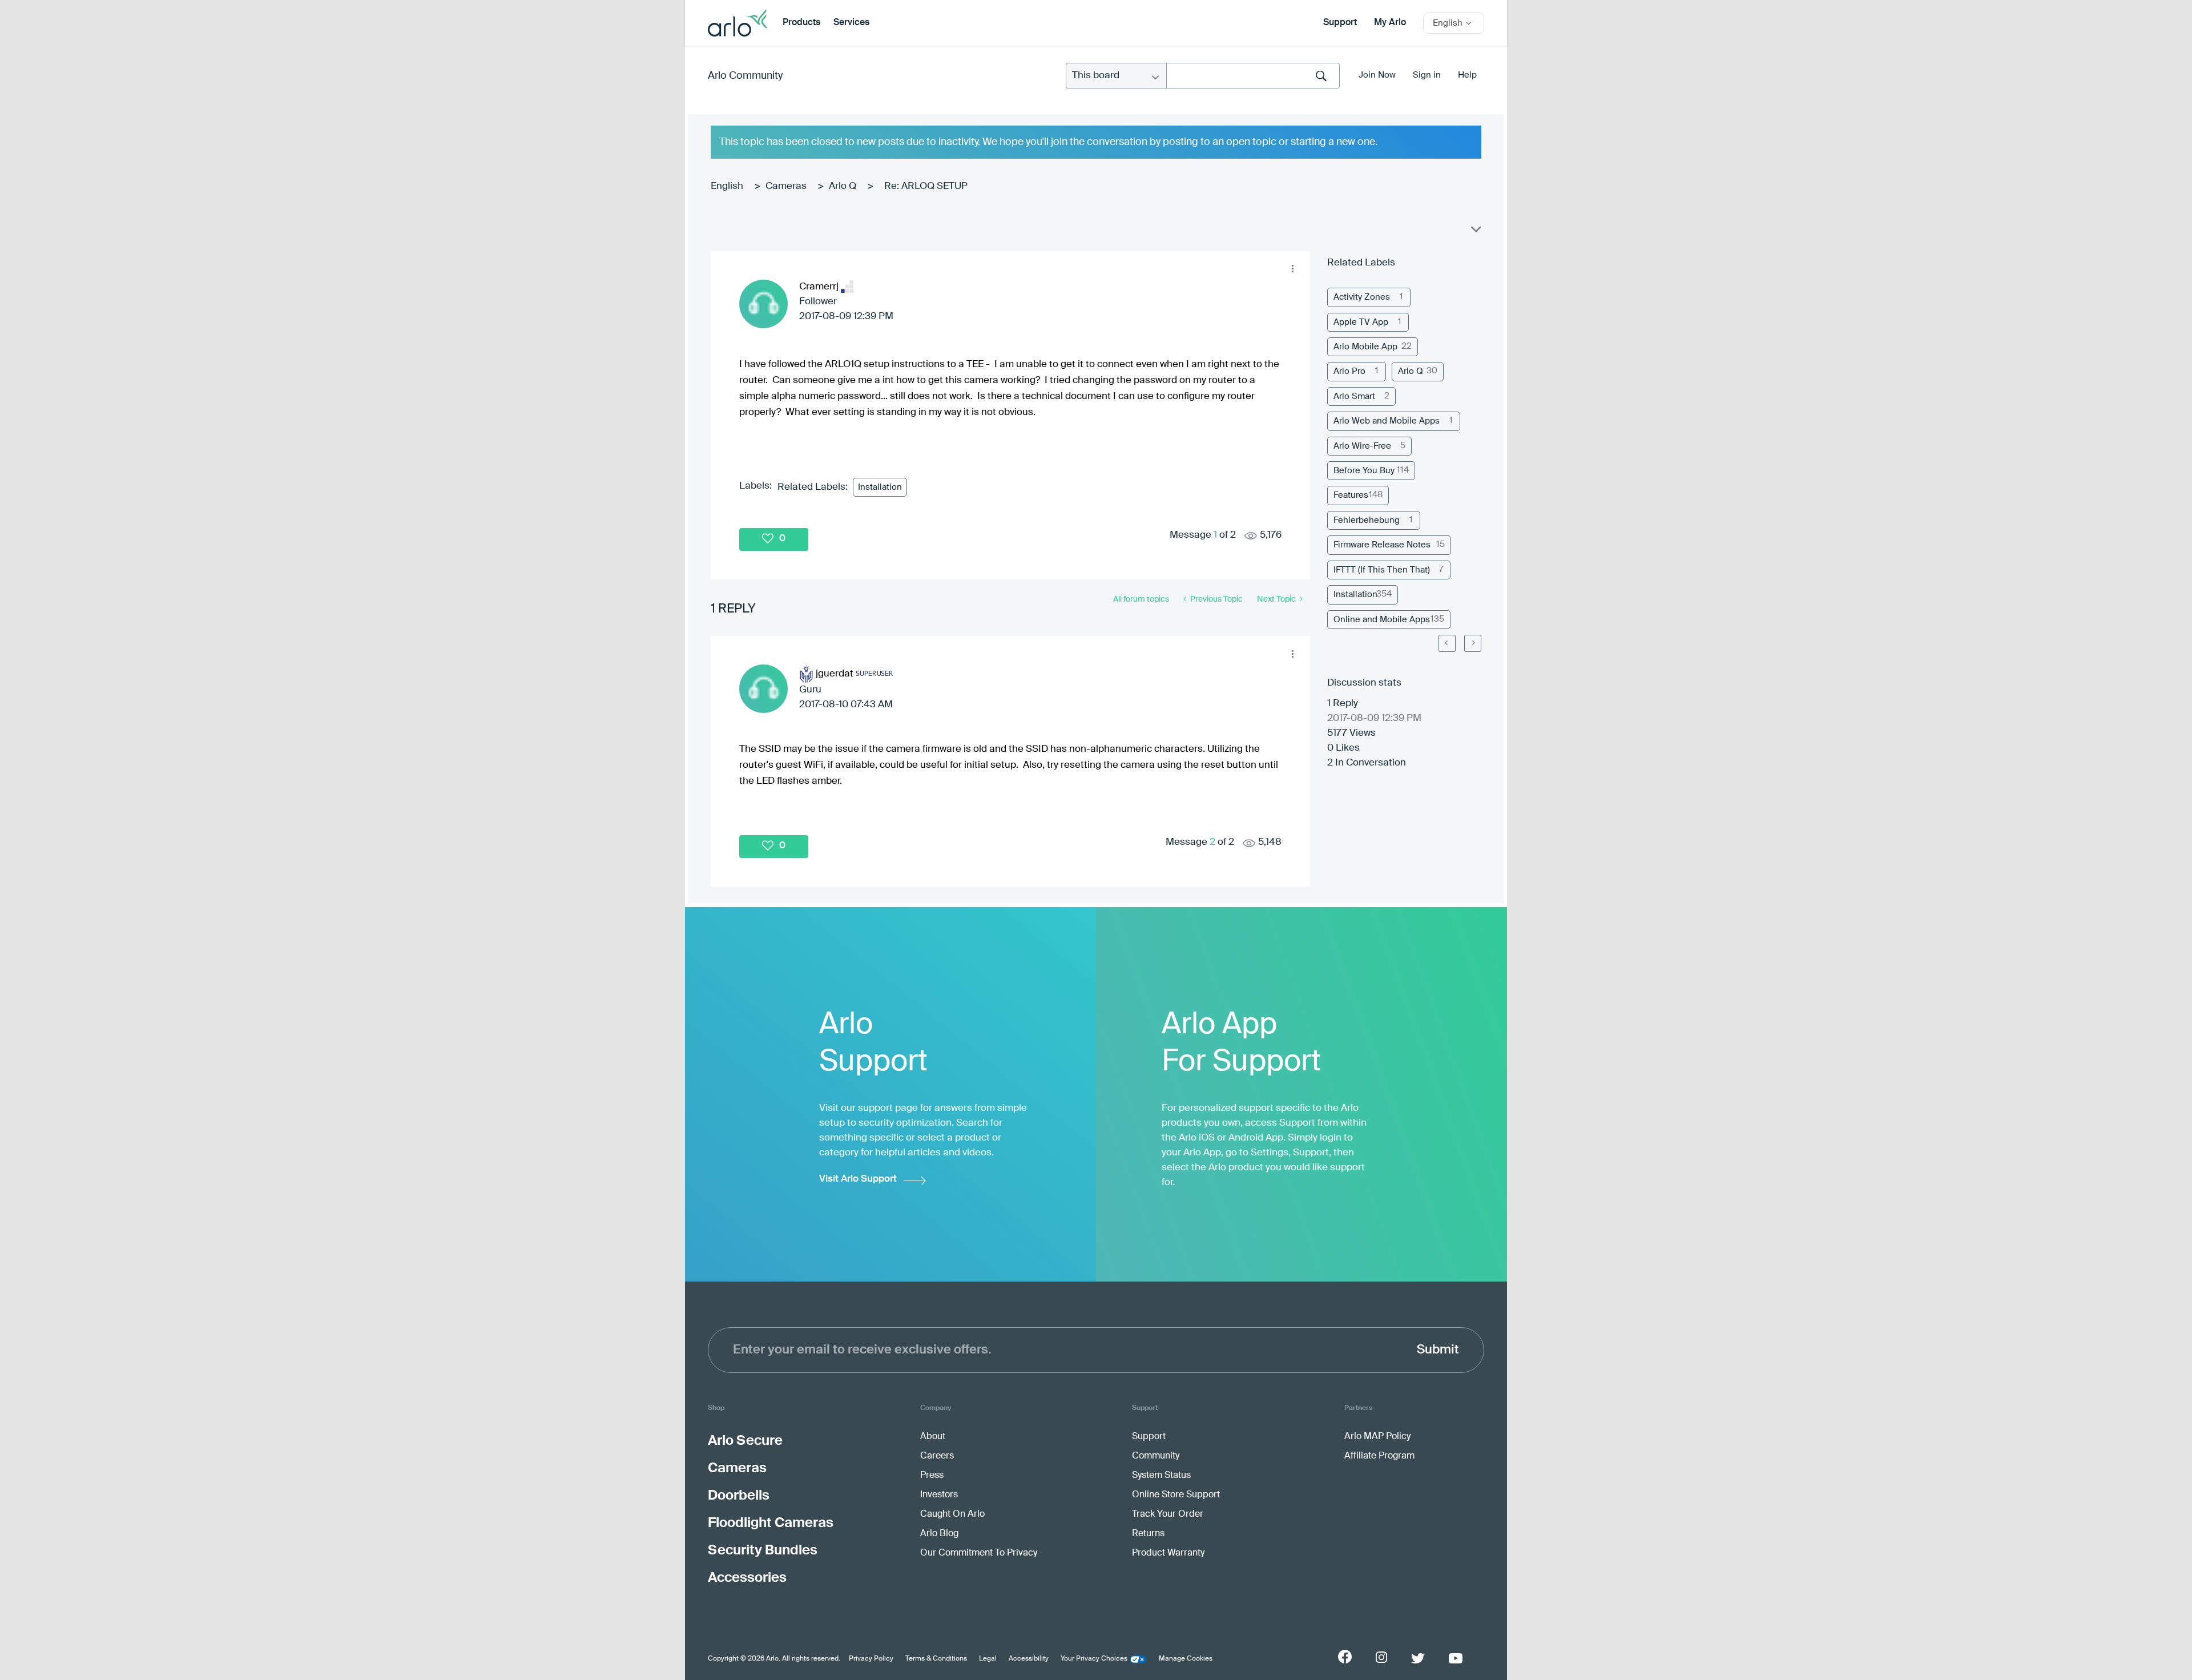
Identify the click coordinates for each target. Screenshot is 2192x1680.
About (933, 1437)
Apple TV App (1361, 322)
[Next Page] (1473, 643)
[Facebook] (1345, 1657)
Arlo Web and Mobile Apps (1387, 421)
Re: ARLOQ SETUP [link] (926, 186)
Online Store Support (1176, 1495)
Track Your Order (1168, 1514)
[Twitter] (1418, 1658)
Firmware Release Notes (1382, 545)
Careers (937, 1456)
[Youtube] (1456, 1658)
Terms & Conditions (936, 1659)
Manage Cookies (1186, 1659)
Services (851, 23)
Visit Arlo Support (858, 1179)
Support (1340, 23)
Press (932, 1476)
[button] (1292, 269)
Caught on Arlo (952, 1514)
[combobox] (1253, 76)
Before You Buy (1364, 471)
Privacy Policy (871, 1659)
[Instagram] (1381, 1657)
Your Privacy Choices (1094, 1659)
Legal (988, 1659)
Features (1351, 495)
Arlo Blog (939, 1534)
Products (801, 23)
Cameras (786, 186)
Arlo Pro (1349, 371)
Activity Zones (1362, 297)
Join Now (1377, 75)
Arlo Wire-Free (1362, 446)
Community (1156, 1456)
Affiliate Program (1379, 1456)
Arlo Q (843, 186)
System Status (1161, 1476)
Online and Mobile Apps (1382, 620)
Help (1467, 75)
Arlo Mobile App (1365, 347)
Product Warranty (1168, 1553)
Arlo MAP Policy (1377, 1437)
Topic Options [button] (1475, 232)
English (727, 186)
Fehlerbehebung (1367, 520)
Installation (880, 487)
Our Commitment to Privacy (979, 1553)
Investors (939, 1495)
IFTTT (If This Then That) (1382, 570)
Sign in (1427, 75)
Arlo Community (745, 76)
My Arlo (1390, 23)
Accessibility (1029, 1659)
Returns (1148, 1534)
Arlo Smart (1354, 396)
